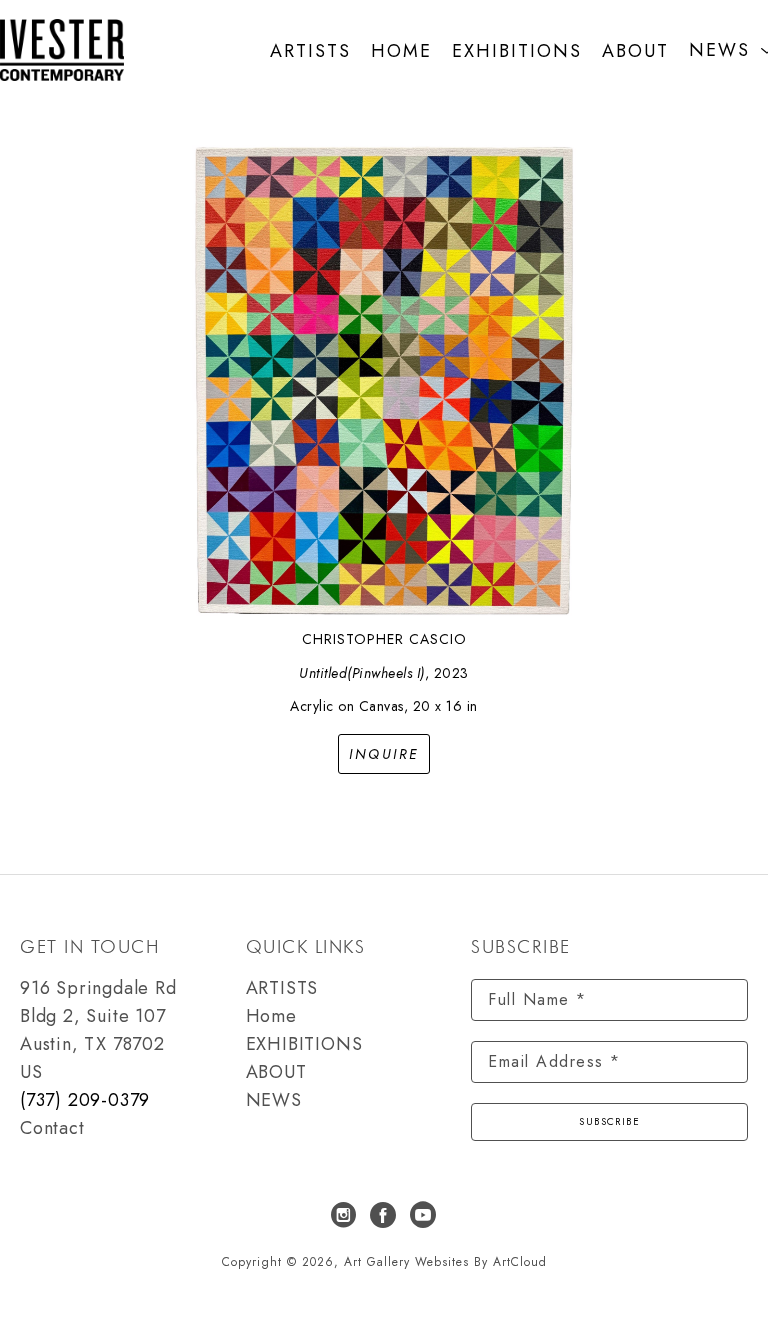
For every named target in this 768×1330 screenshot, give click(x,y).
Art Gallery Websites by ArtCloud (445, 1262)
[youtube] (424, 1215)
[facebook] (384, 1215)
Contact (52, 1128)
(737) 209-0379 (85, 1100)
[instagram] (344, 1215)
